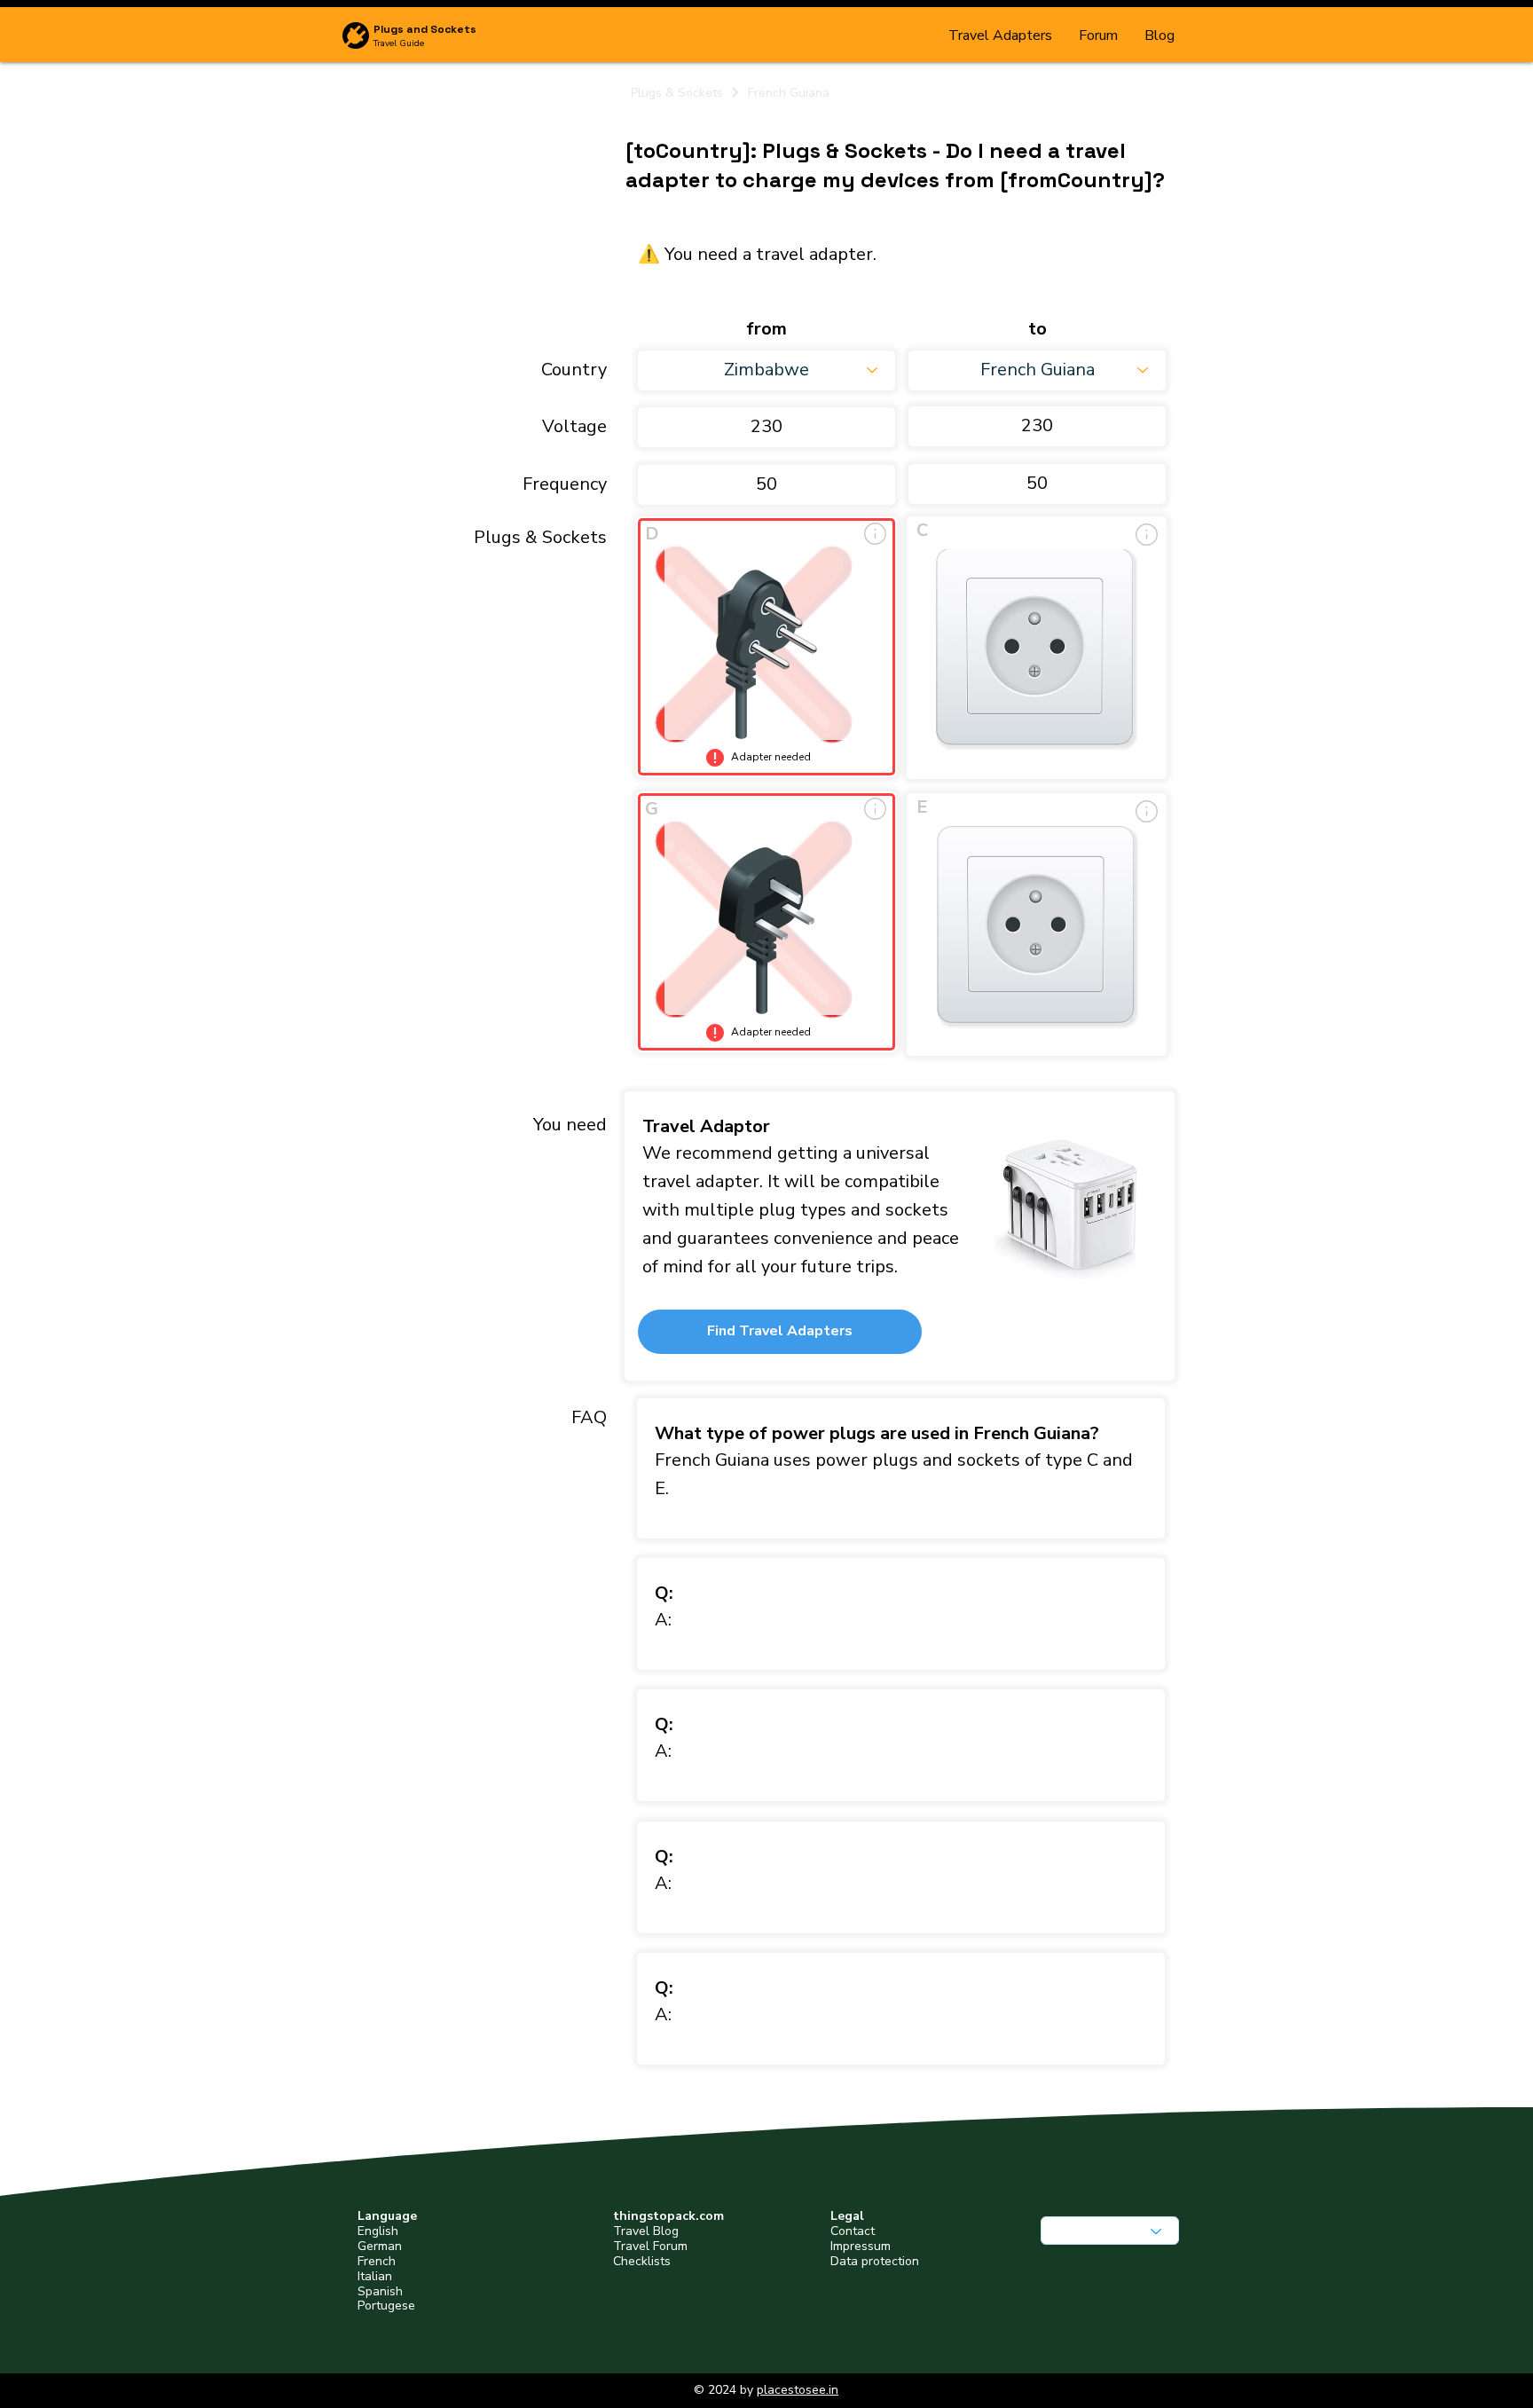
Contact (853, 2231)
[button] (780, 1332)
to (1038, 329)
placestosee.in (798, 2390)
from (766, 329)
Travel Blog (646, 2231)
